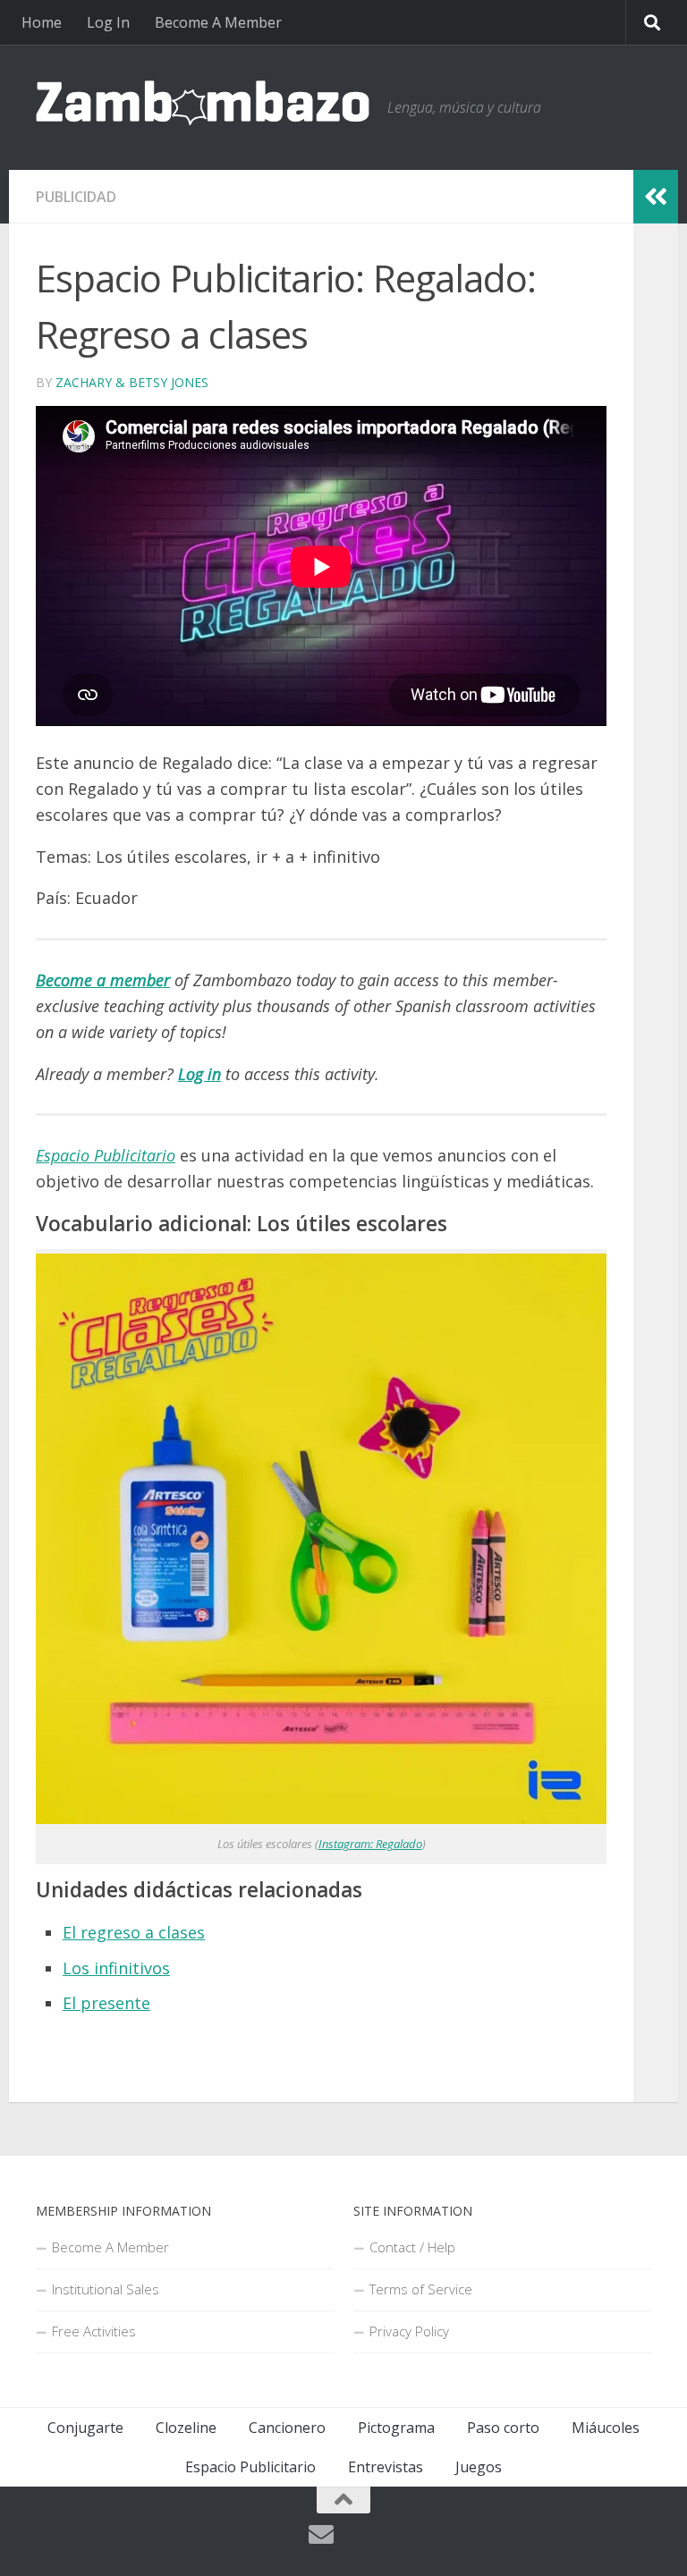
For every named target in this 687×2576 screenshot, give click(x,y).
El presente (106, 2003)
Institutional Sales (106, 2289)
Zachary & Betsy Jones (132, 382)
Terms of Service (421, 2289)
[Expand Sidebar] (656, 197)
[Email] (321, 2535)
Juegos (479, 2467)
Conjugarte (85, 2428)
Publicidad (76, 197)
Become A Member (218, 22)
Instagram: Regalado (370, 1844)
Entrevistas (386, 2467)
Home (42, 22)
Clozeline (186, 2428)
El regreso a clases (134, 1932)
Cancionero (287, 2428)
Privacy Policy (409, 2331)
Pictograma (396, 2428)
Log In (108, 22)
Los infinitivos (116, 1968)
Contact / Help (412, 2247)
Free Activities (94, 2331)
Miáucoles (606, 2428)
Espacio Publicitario (250, 2467)
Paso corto (503, 2428)
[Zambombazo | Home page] (203, 103)
